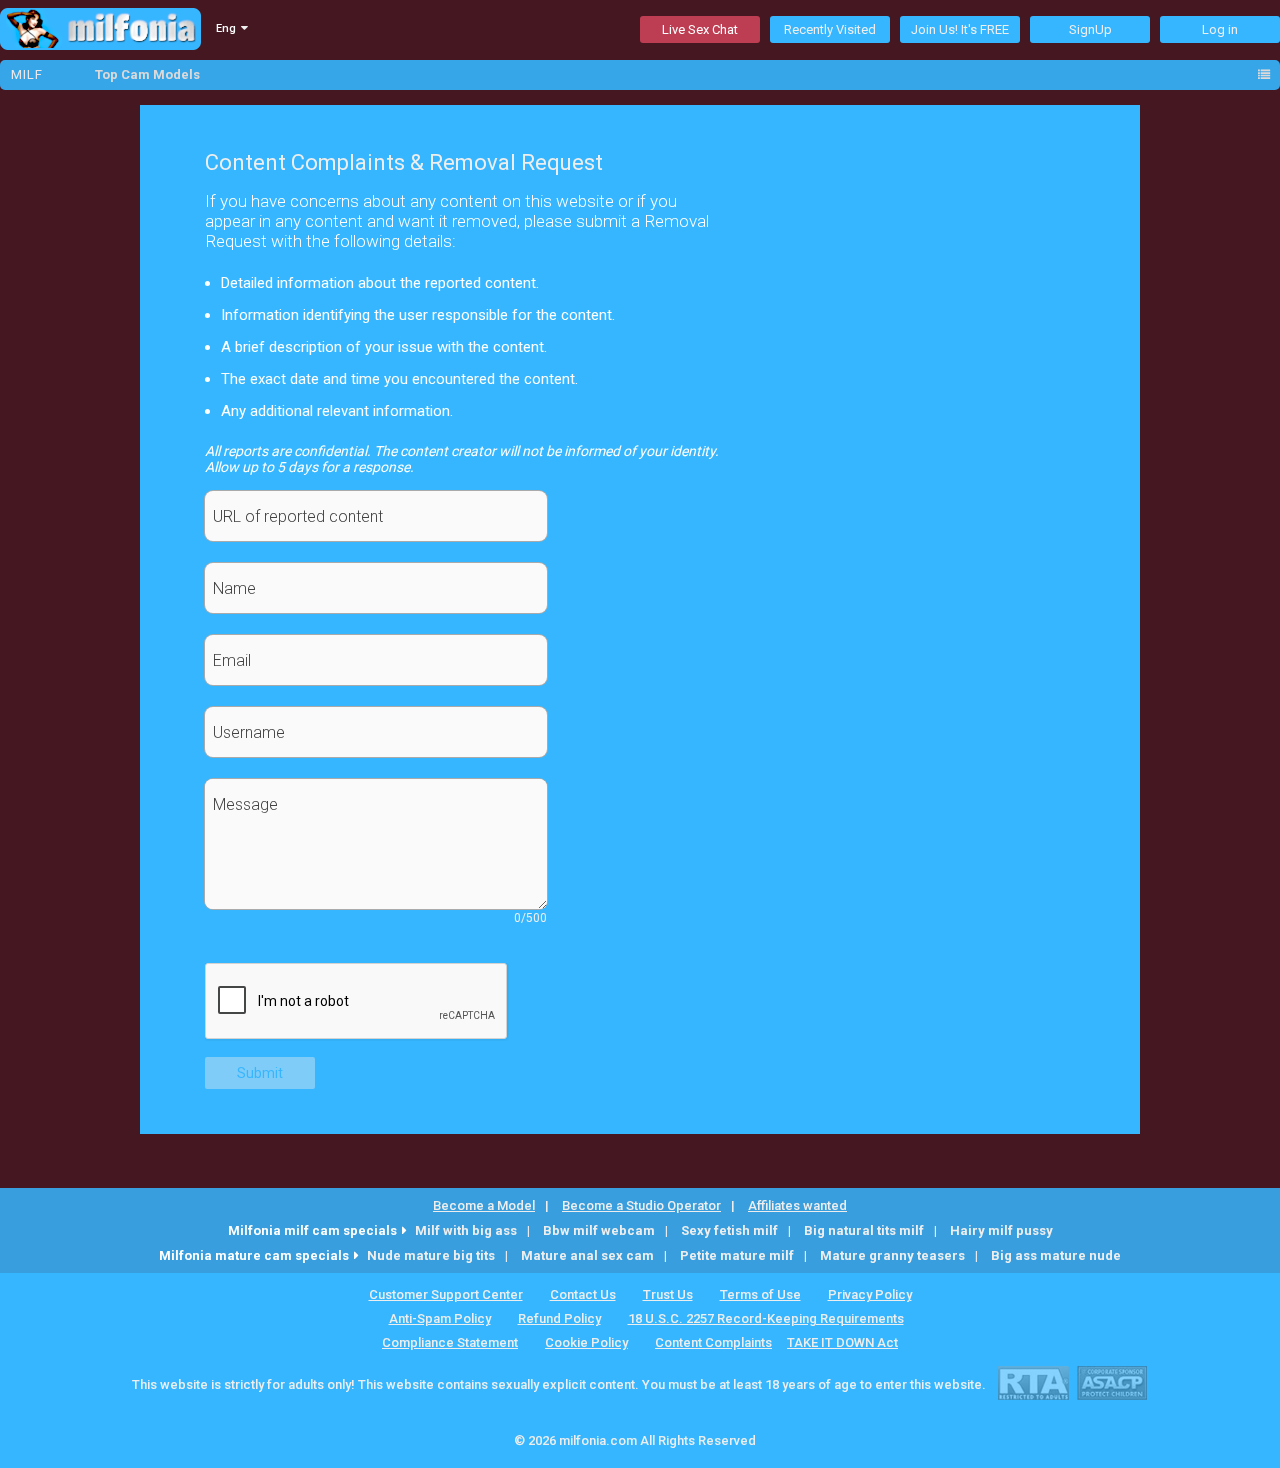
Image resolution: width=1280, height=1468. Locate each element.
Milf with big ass (466, 1230)
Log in (1220, 29)
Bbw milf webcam (599, 1230)
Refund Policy (559, 1318)
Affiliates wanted (797, 1205)
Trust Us (668, 1294)
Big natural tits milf (864, 1230)
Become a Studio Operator (641, 1205)
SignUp (1090, 29)
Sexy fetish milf (729, 1230)
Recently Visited (830, 29)
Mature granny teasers (892, 1255)
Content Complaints (713, 1342)
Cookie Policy (586, 1342)
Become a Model (484, 1205)
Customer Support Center (446, 1294)
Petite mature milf (737, 1255)
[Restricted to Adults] (1033, 1382)
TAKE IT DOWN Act (842, 1342)
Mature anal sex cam (587, 1255)
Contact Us (583, 1294)
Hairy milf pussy (1001, 1230)
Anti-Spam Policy (440, 1318)
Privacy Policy (870, 1294)
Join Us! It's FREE (960, 29)
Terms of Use (760, 1294)
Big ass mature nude (1056, 1255)
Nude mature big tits (431, 1255)
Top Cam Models (147, 74)
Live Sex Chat (700, 29)
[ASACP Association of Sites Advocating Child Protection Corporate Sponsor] (1111, 1382)
